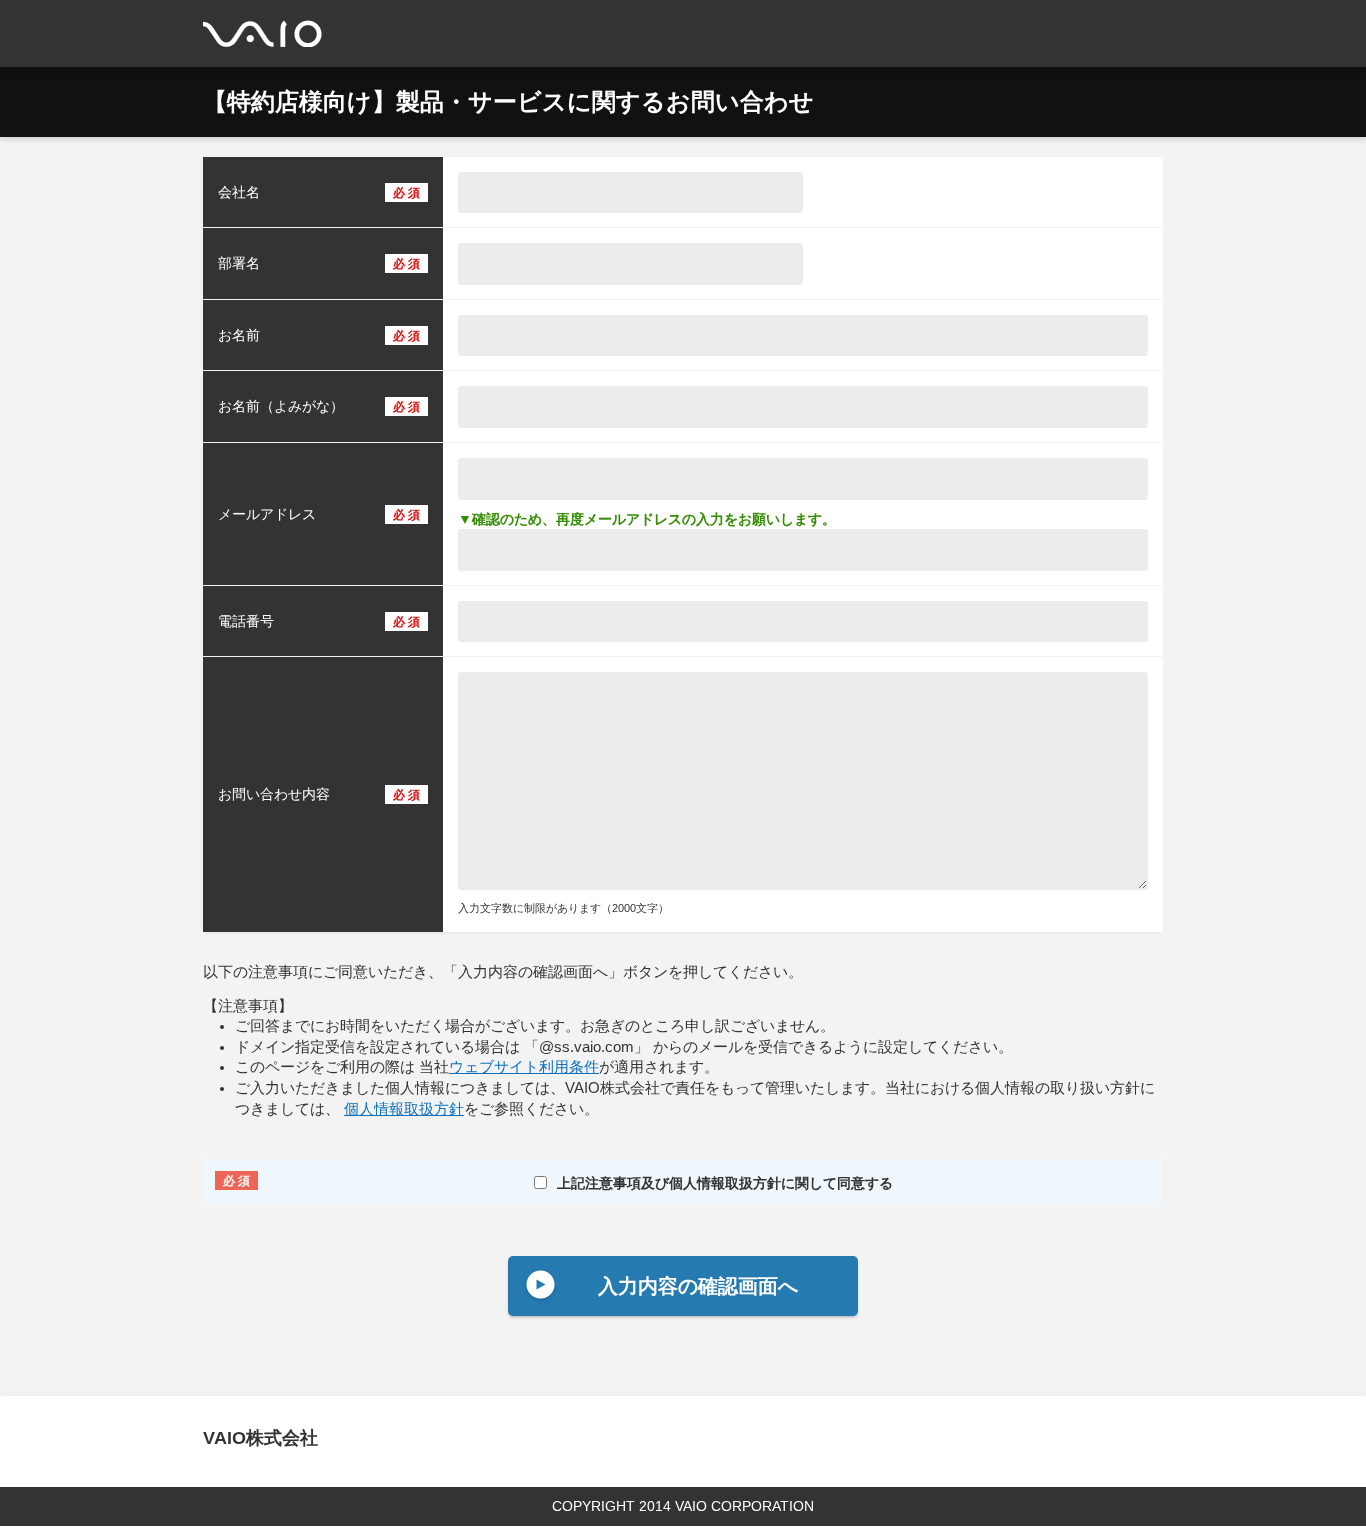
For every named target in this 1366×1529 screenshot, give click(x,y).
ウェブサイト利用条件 (524, 1067)
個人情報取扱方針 (404, 1109)
